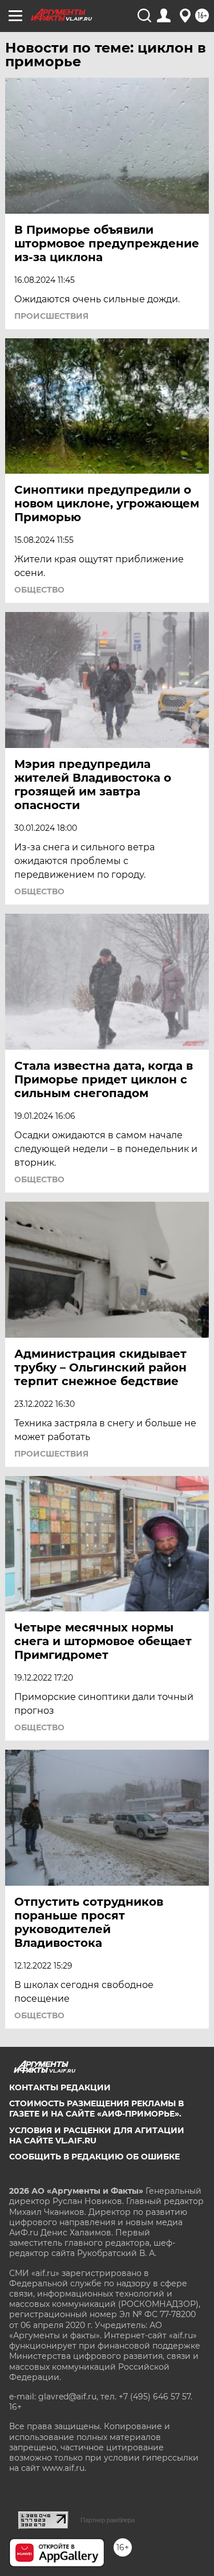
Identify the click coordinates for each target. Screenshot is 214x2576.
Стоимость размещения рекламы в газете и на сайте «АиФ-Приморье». (96, 2109)
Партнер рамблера (108, 2520)
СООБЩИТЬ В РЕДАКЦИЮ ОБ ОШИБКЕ (94, 2157)
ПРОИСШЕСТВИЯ (51, 316)
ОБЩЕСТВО (39, 590)
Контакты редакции (60, 2087)
